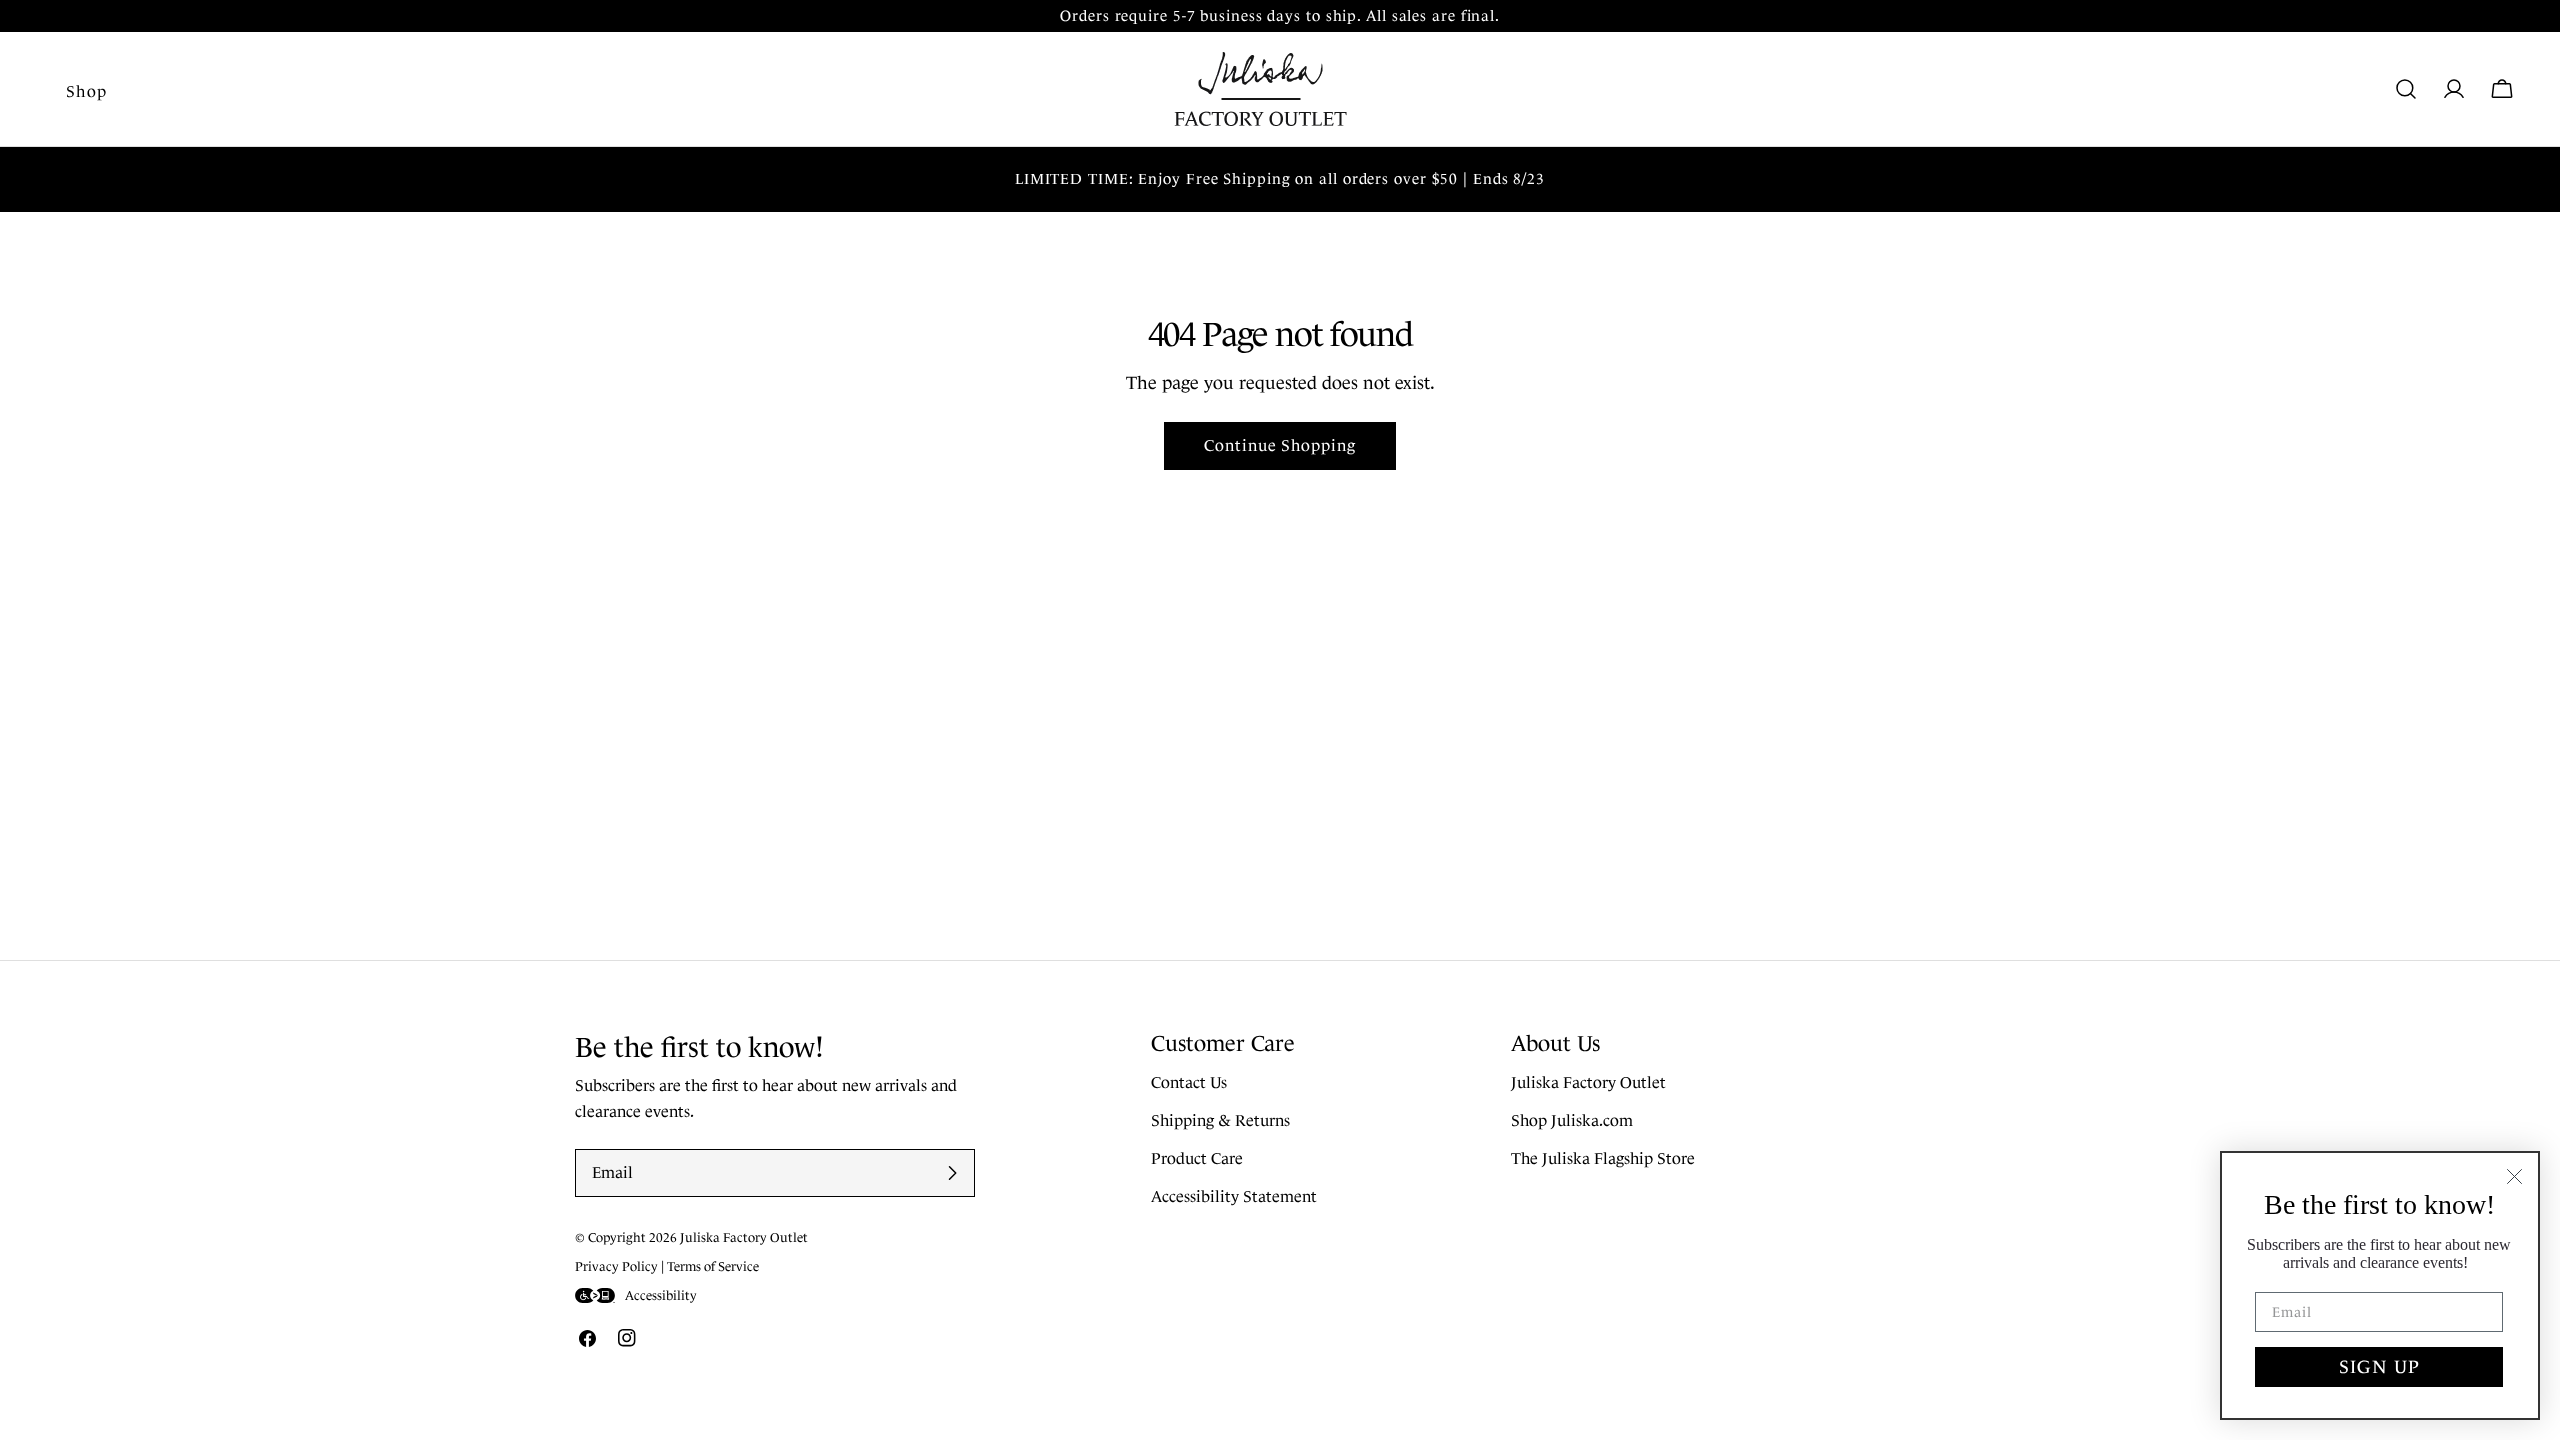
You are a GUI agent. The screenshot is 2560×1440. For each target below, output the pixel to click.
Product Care (1197, 1158)
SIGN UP (2379, 1367)
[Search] (2406, 89)
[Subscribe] (952, 1173)
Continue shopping (1279, 445)
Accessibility (661, 1295)
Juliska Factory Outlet (1588, 1082)
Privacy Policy (616, 1266)
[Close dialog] (2514, 1176)
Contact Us (1189, 1082)
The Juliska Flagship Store (1603, 1158)
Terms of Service (713, 1266)
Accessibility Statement (1234, 1196)
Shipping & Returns (1220, 1120)
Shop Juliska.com (1572, 1120)
